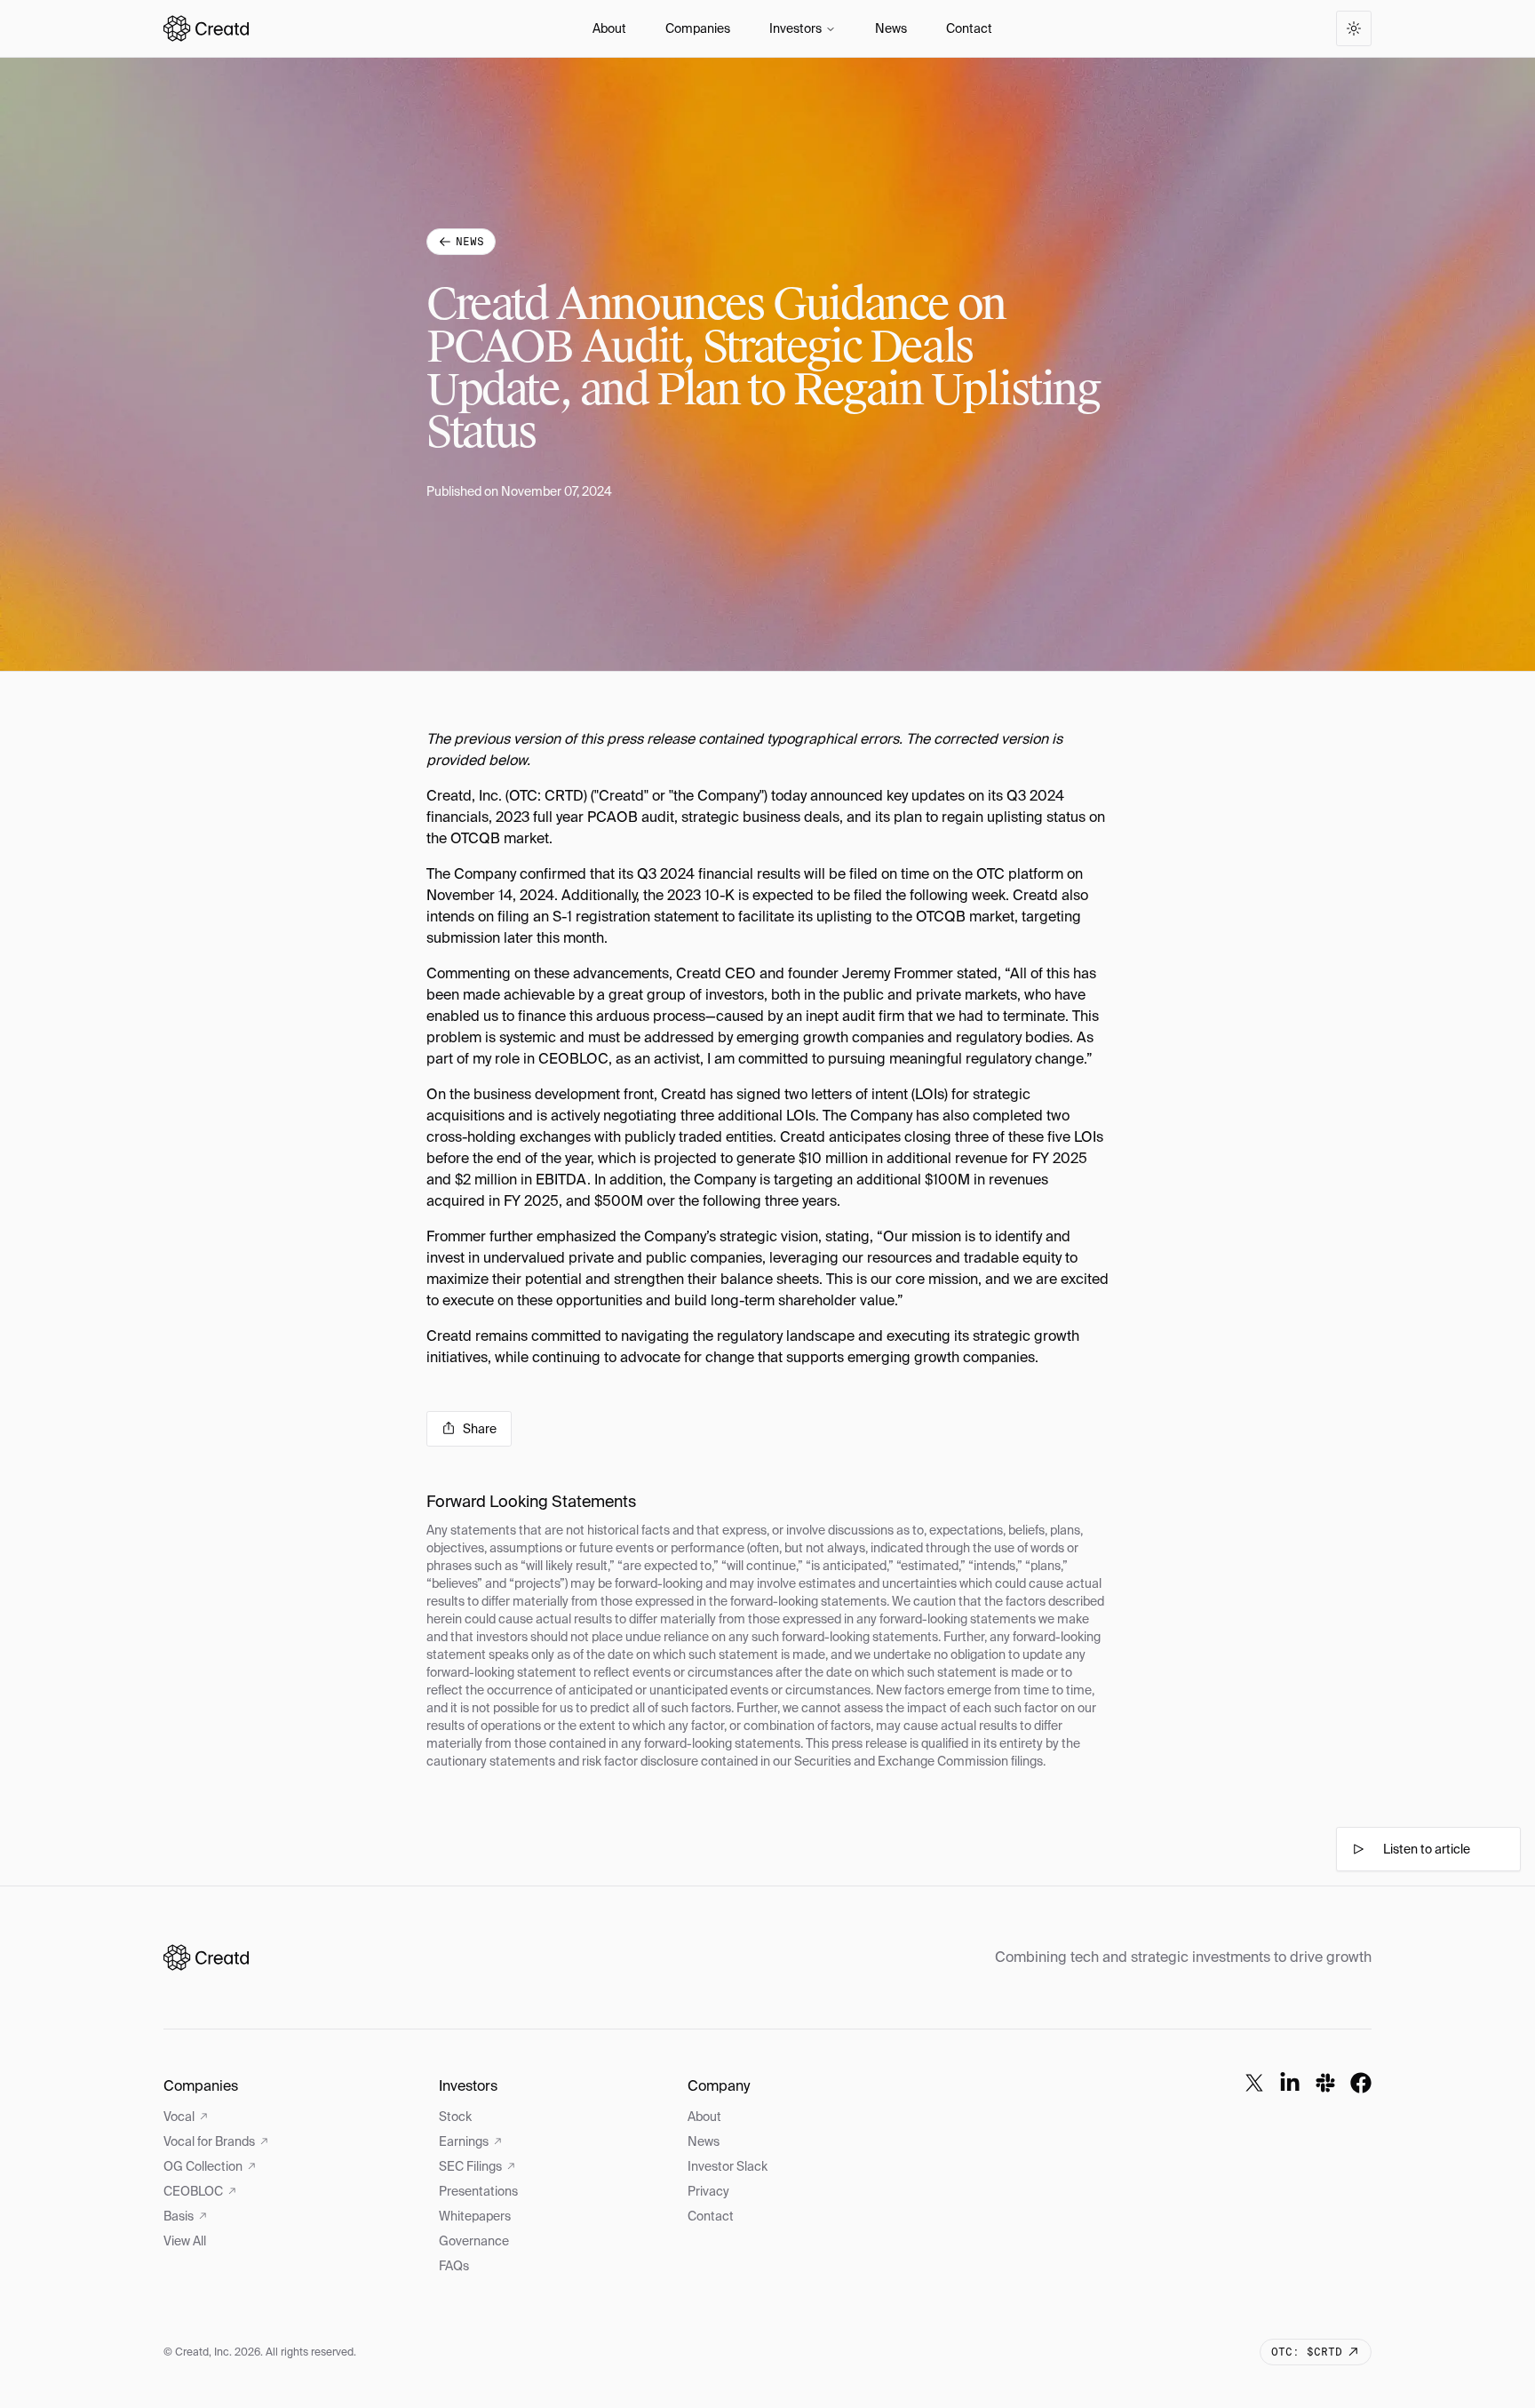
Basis (179, 2216)
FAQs (454, 2266)
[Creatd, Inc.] (206, 1957)
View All (185, 2241)
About (609, 28)
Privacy (708, 2191)
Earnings (464, 2141)
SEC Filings (470, 2166)
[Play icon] (1358, 1849)
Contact (969, 28)
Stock (455, 2117)
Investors (795, 28)
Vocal (179, 2117)
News (891, 28)
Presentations (478, 2191)
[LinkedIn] (1290, 2083)
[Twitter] (1254, 2083)
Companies (698, 28)
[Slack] (1325, 2083)
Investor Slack (728, 2166)
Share (480, 1429)
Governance (474, 2241)
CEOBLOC (193, 2191)
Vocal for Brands (209, 2141)
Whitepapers (475, 2216)
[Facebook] (1361, 2083)
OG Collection (203, 2166)
